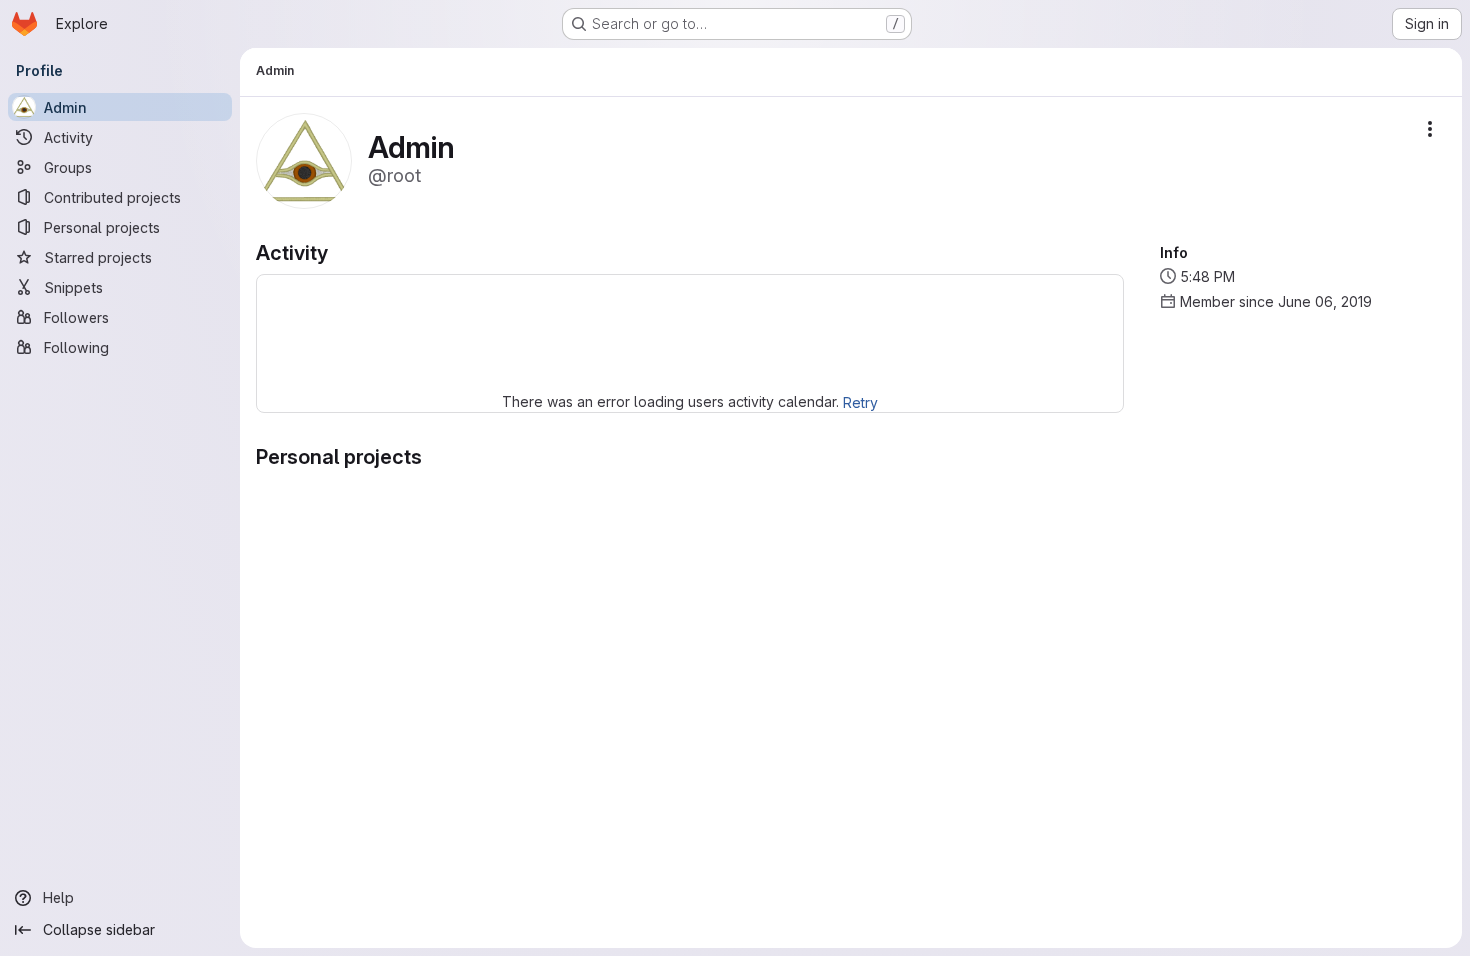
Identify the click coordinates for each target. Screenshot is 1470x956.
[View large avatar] (304, 159)
